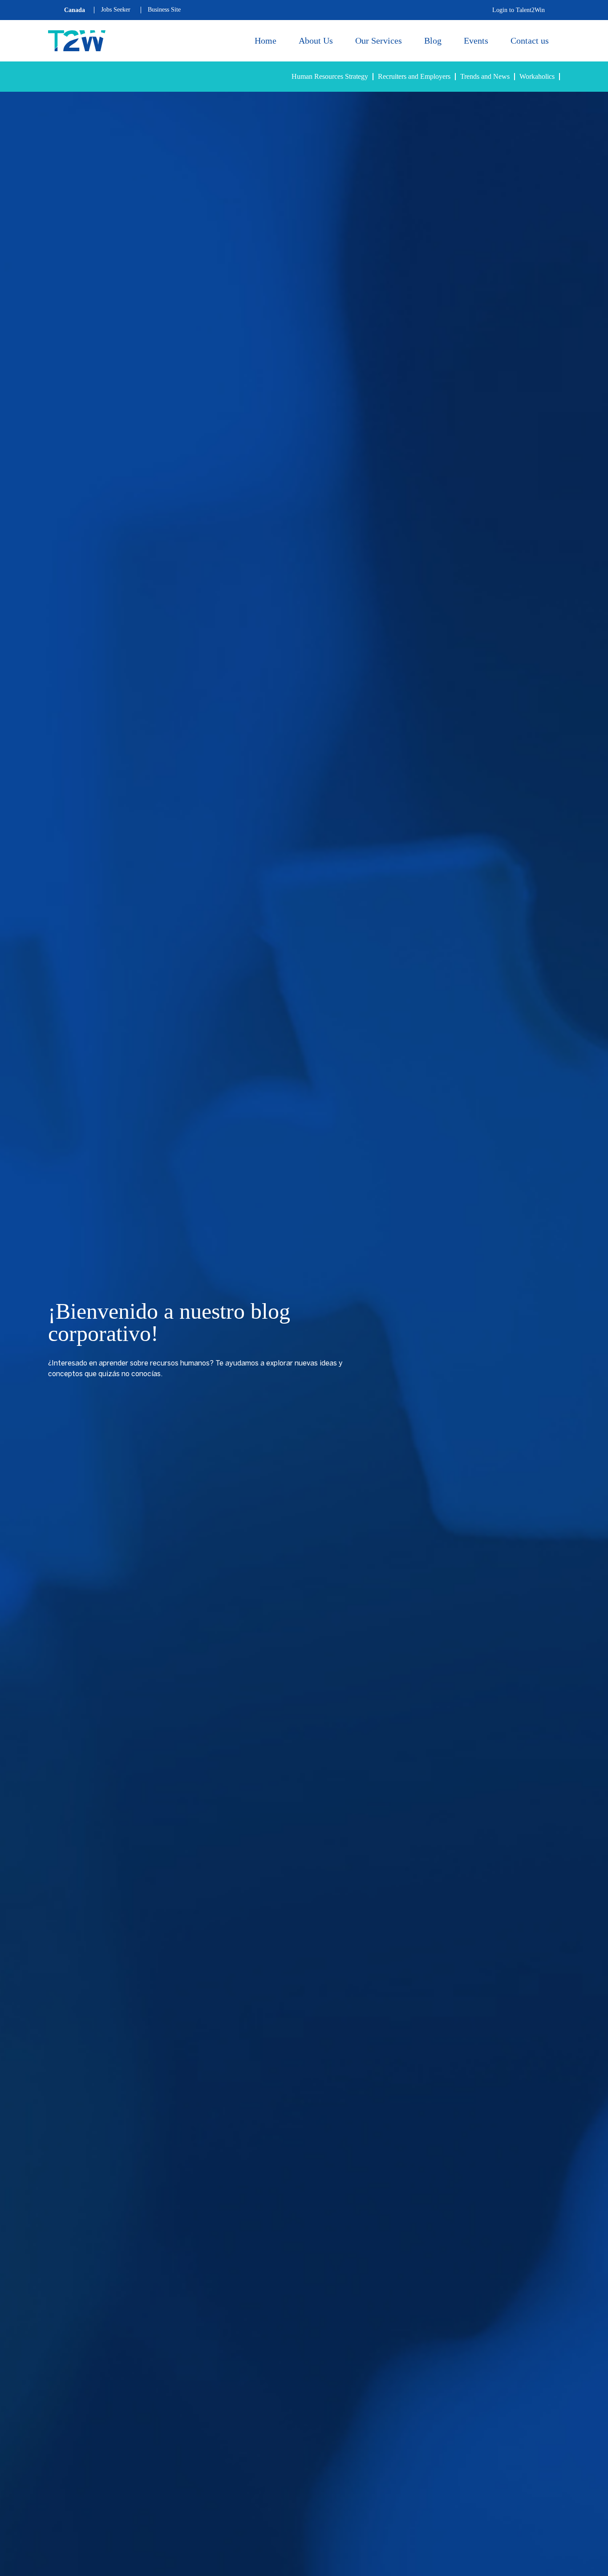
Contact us (530, 41)
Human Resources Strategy (330, 76)
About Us (316, 41)
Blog (433, 41)
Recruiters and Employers (414, 76)
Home (265, 41)
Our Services (379, 41)
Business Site (164, 10)
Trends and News (485, 76)
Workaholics (537, 76)
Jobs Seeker (116, 10)
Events (476, 41)
